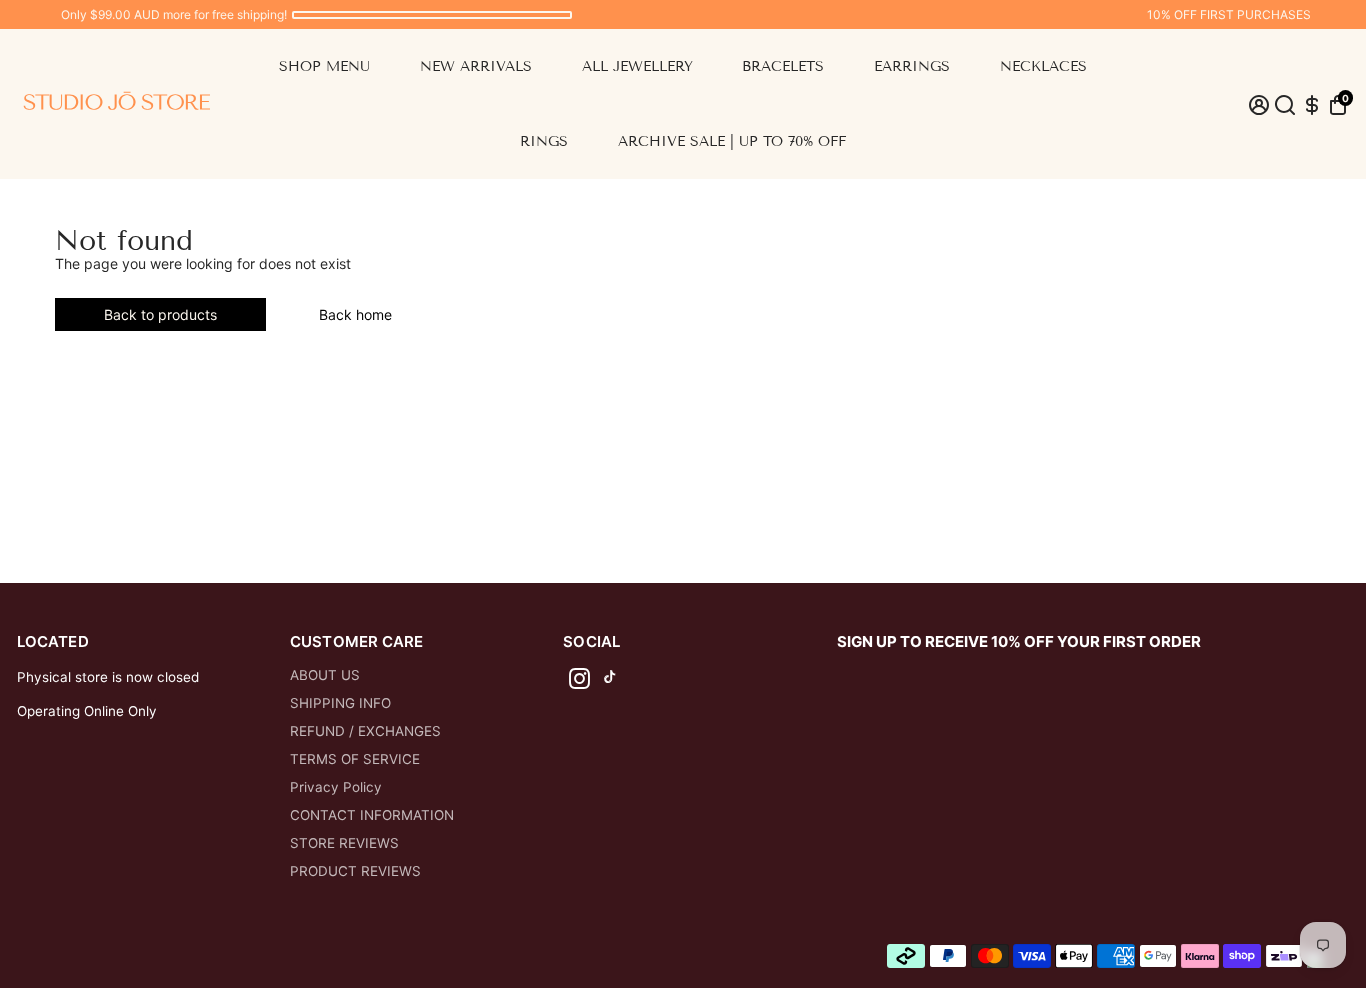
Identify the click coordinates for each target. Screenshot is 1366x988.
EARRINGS (912, 66)
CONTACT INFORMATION (372, 815)
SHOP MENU (324, 66)
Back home (355, 314)
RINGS (544, 141)
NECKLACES (1043, 66)
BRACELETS (783, 66)
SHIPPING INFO (340, 703)
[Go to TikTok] (610, 681)
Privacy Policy (336, 787)
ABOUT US (325, 675)
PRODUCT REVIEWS (355, 871)
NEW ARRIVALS (476, 66)
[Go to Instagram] (579, 681)
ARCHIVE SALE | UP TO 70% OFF (732, 141)
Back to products (160, 314)
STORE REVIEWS (344, 843)
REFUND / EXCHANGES (365, 731)
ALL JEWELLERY (637, 66)
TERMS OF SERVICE (355, 759)
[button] (1338, 104)
